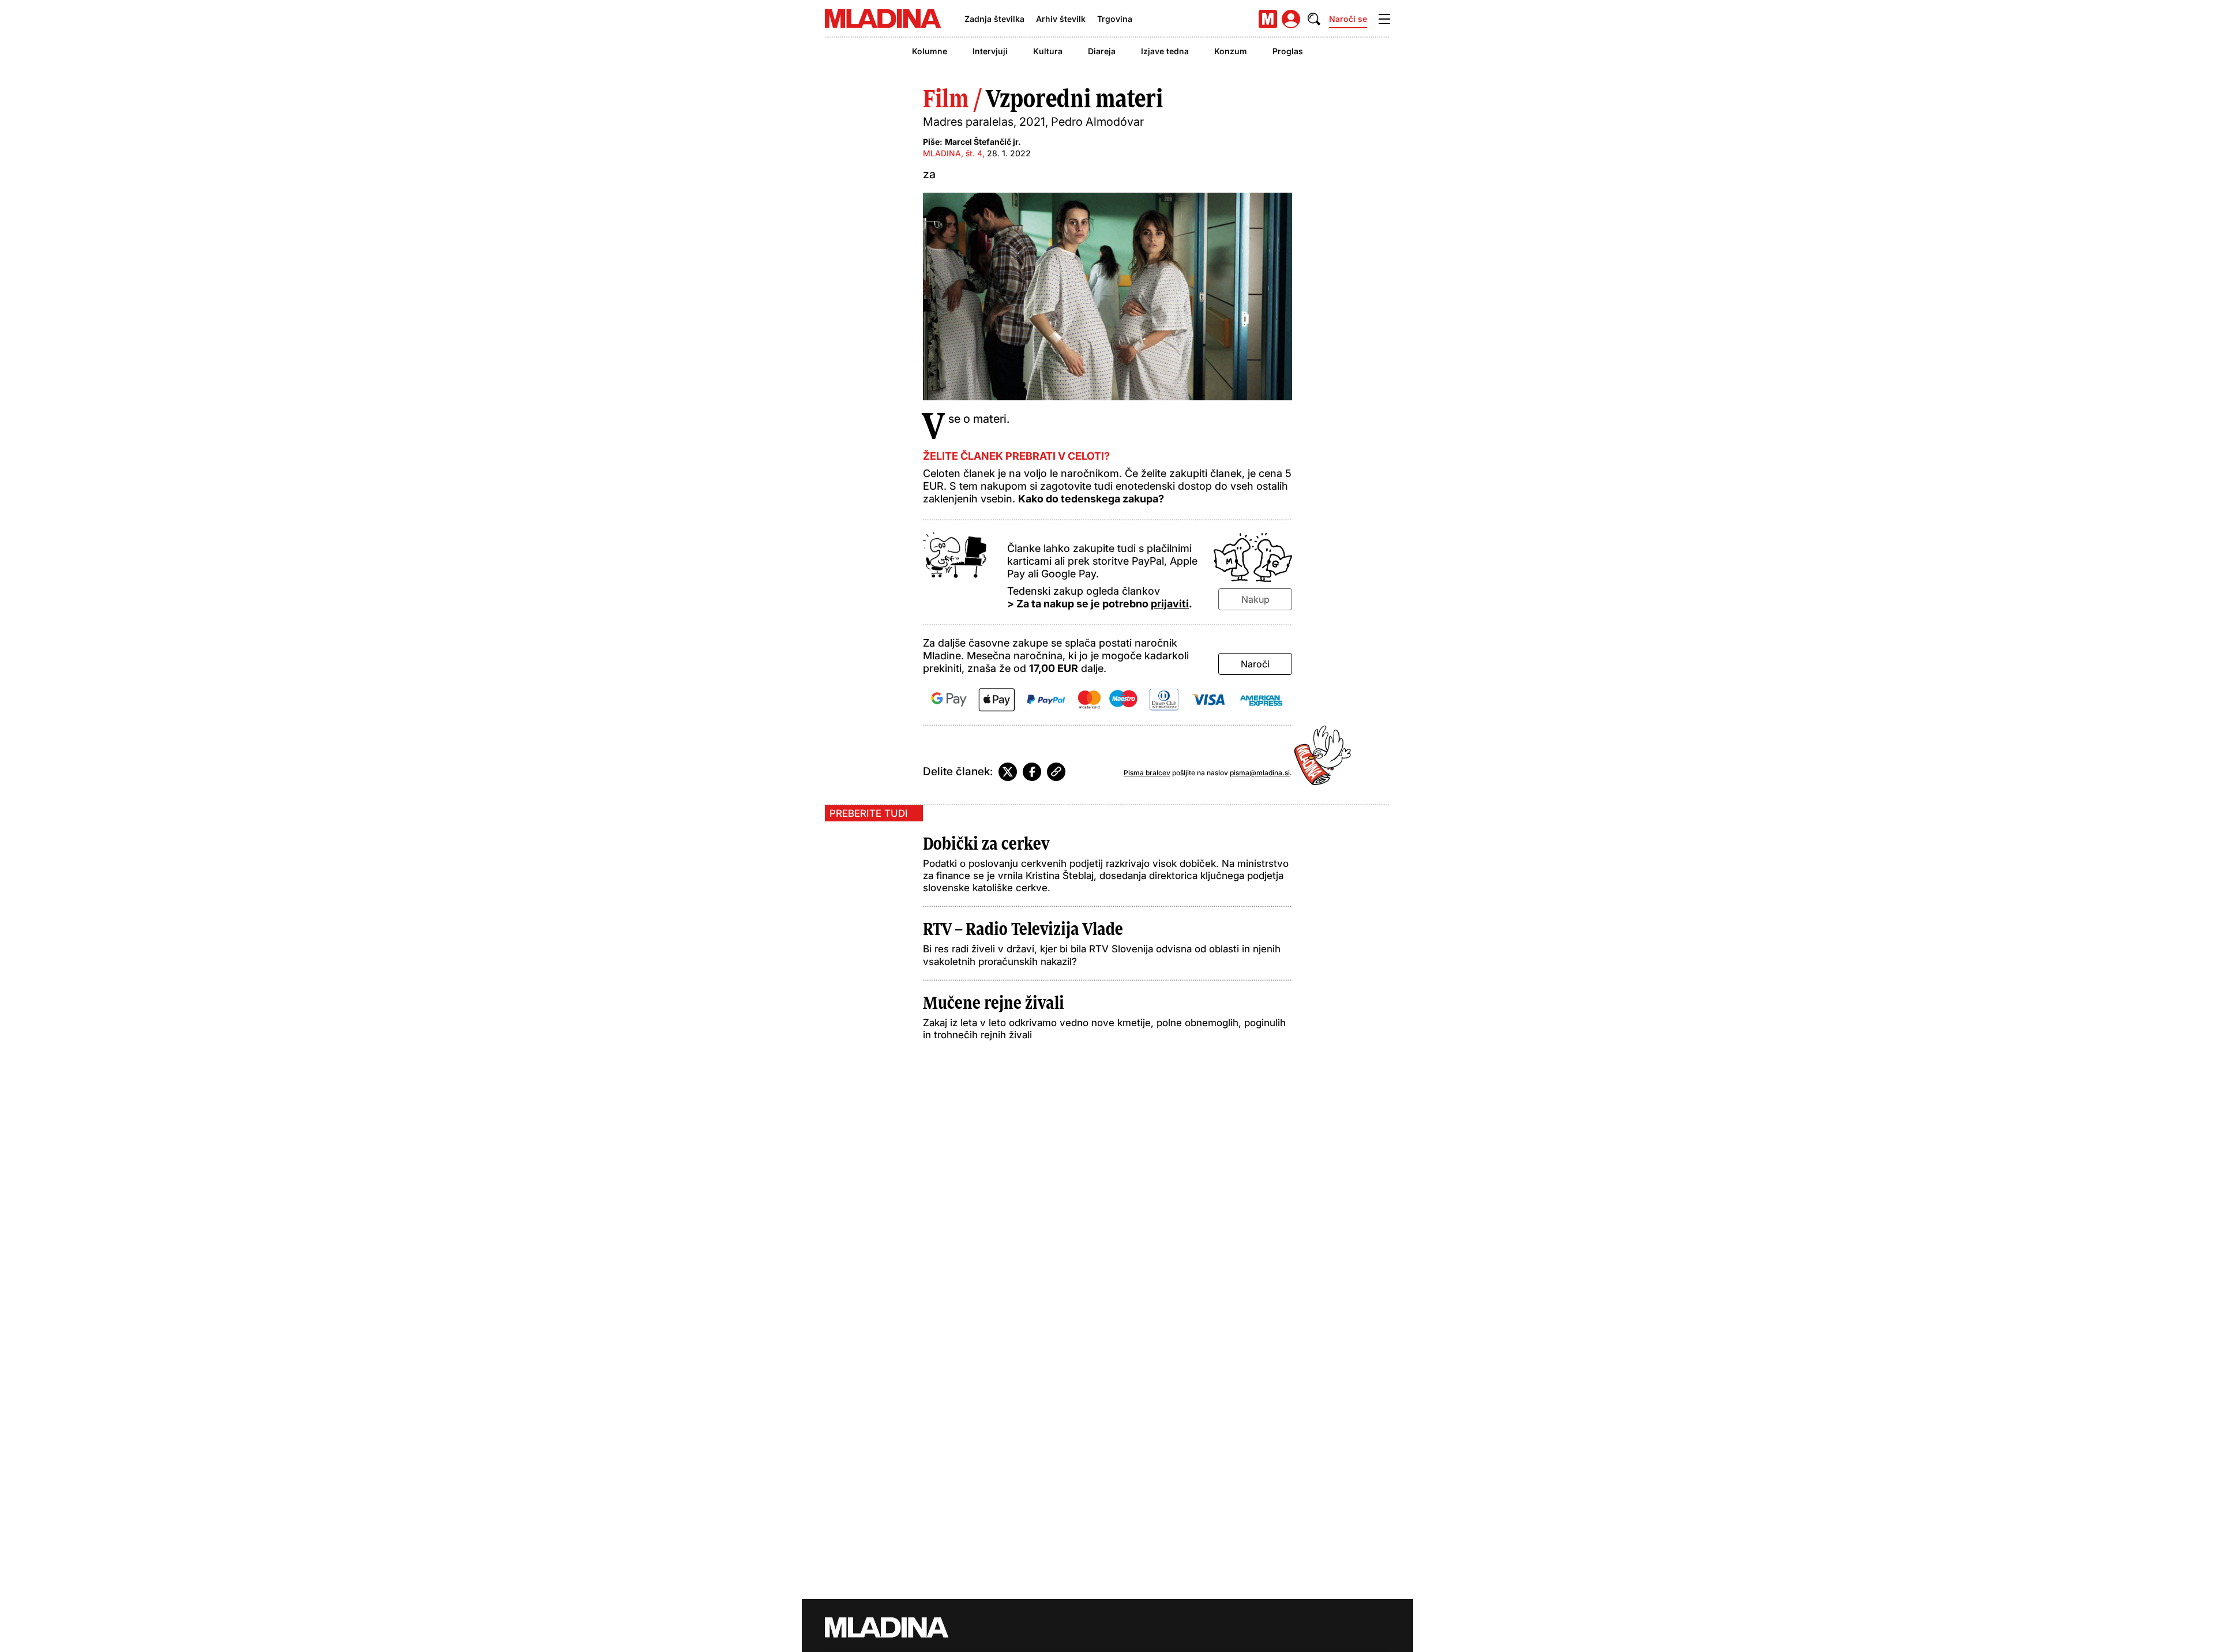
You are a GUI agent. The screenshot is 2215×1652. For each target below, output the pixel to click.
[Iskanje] (1314, 19)
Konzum (1231, 51)
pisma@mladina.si (1260, 773)
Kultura (1048, 51)
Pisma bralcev (1147, 773)
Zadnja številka (994, 19)
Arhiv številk (1061, 19)
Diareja (1102, 51)
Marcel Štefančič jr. (983, 142)
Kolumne (930, 51)
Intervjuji (990, 51)
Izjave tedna (1165, 51)
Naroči (1255, 664)
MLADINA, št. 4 (953, 153)
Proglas (1288, 51)
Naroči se (1348, 19)
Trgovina (1115, 19)
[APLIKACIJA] (1268, 19)
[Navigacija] (1384, 19)
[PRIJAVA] (1291, 19)
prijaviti (1170, 604)
